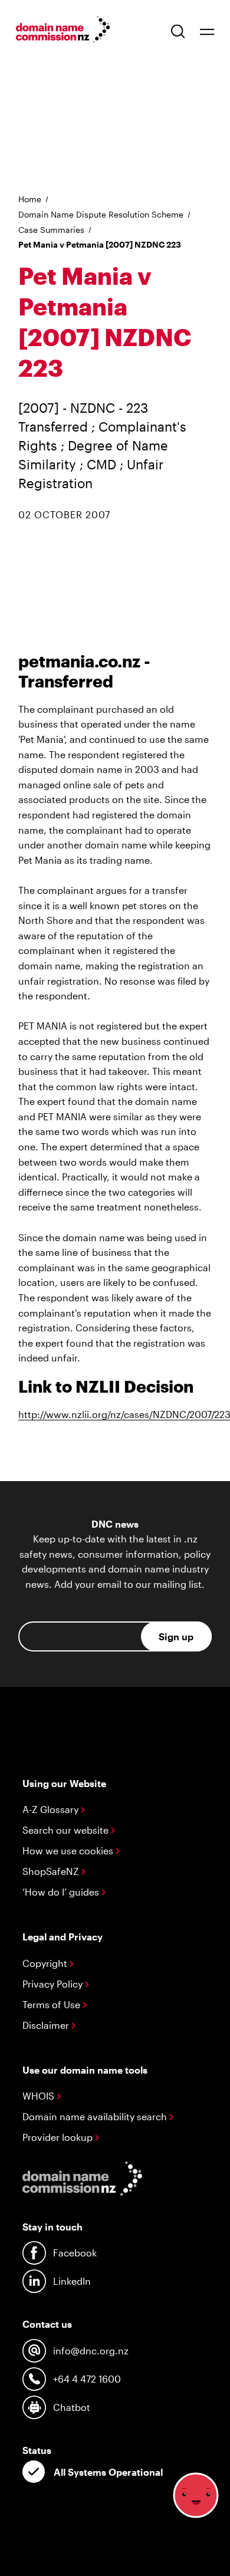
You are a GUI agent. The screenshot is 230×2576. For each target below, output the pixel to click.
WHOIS (40, 2096)
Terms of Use (52, 2004)
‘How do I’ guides (62, 1892)
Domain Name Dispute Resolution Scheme (101, 214)
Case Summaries (51, 230)
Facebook (75, 2253)
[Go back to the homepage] (63, 31)
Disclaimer (47, 2025)
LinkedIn (72, 2281)
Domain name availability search (96, 2116)
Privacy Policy (54, 1984)
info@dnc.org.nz (91, 2350)
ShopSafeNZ (52, 1871)
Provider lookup (59, 2137)
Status (37, 2450)
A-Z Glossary (52, 1809)
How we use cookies (69, 1850)
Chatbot (72, 2407)
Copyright (46, 1963)
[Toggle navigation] (207, 31)
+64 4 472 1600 (87, 2379)
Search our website (67, 1830)
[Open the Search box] (178, 31)
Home (30, 199)
